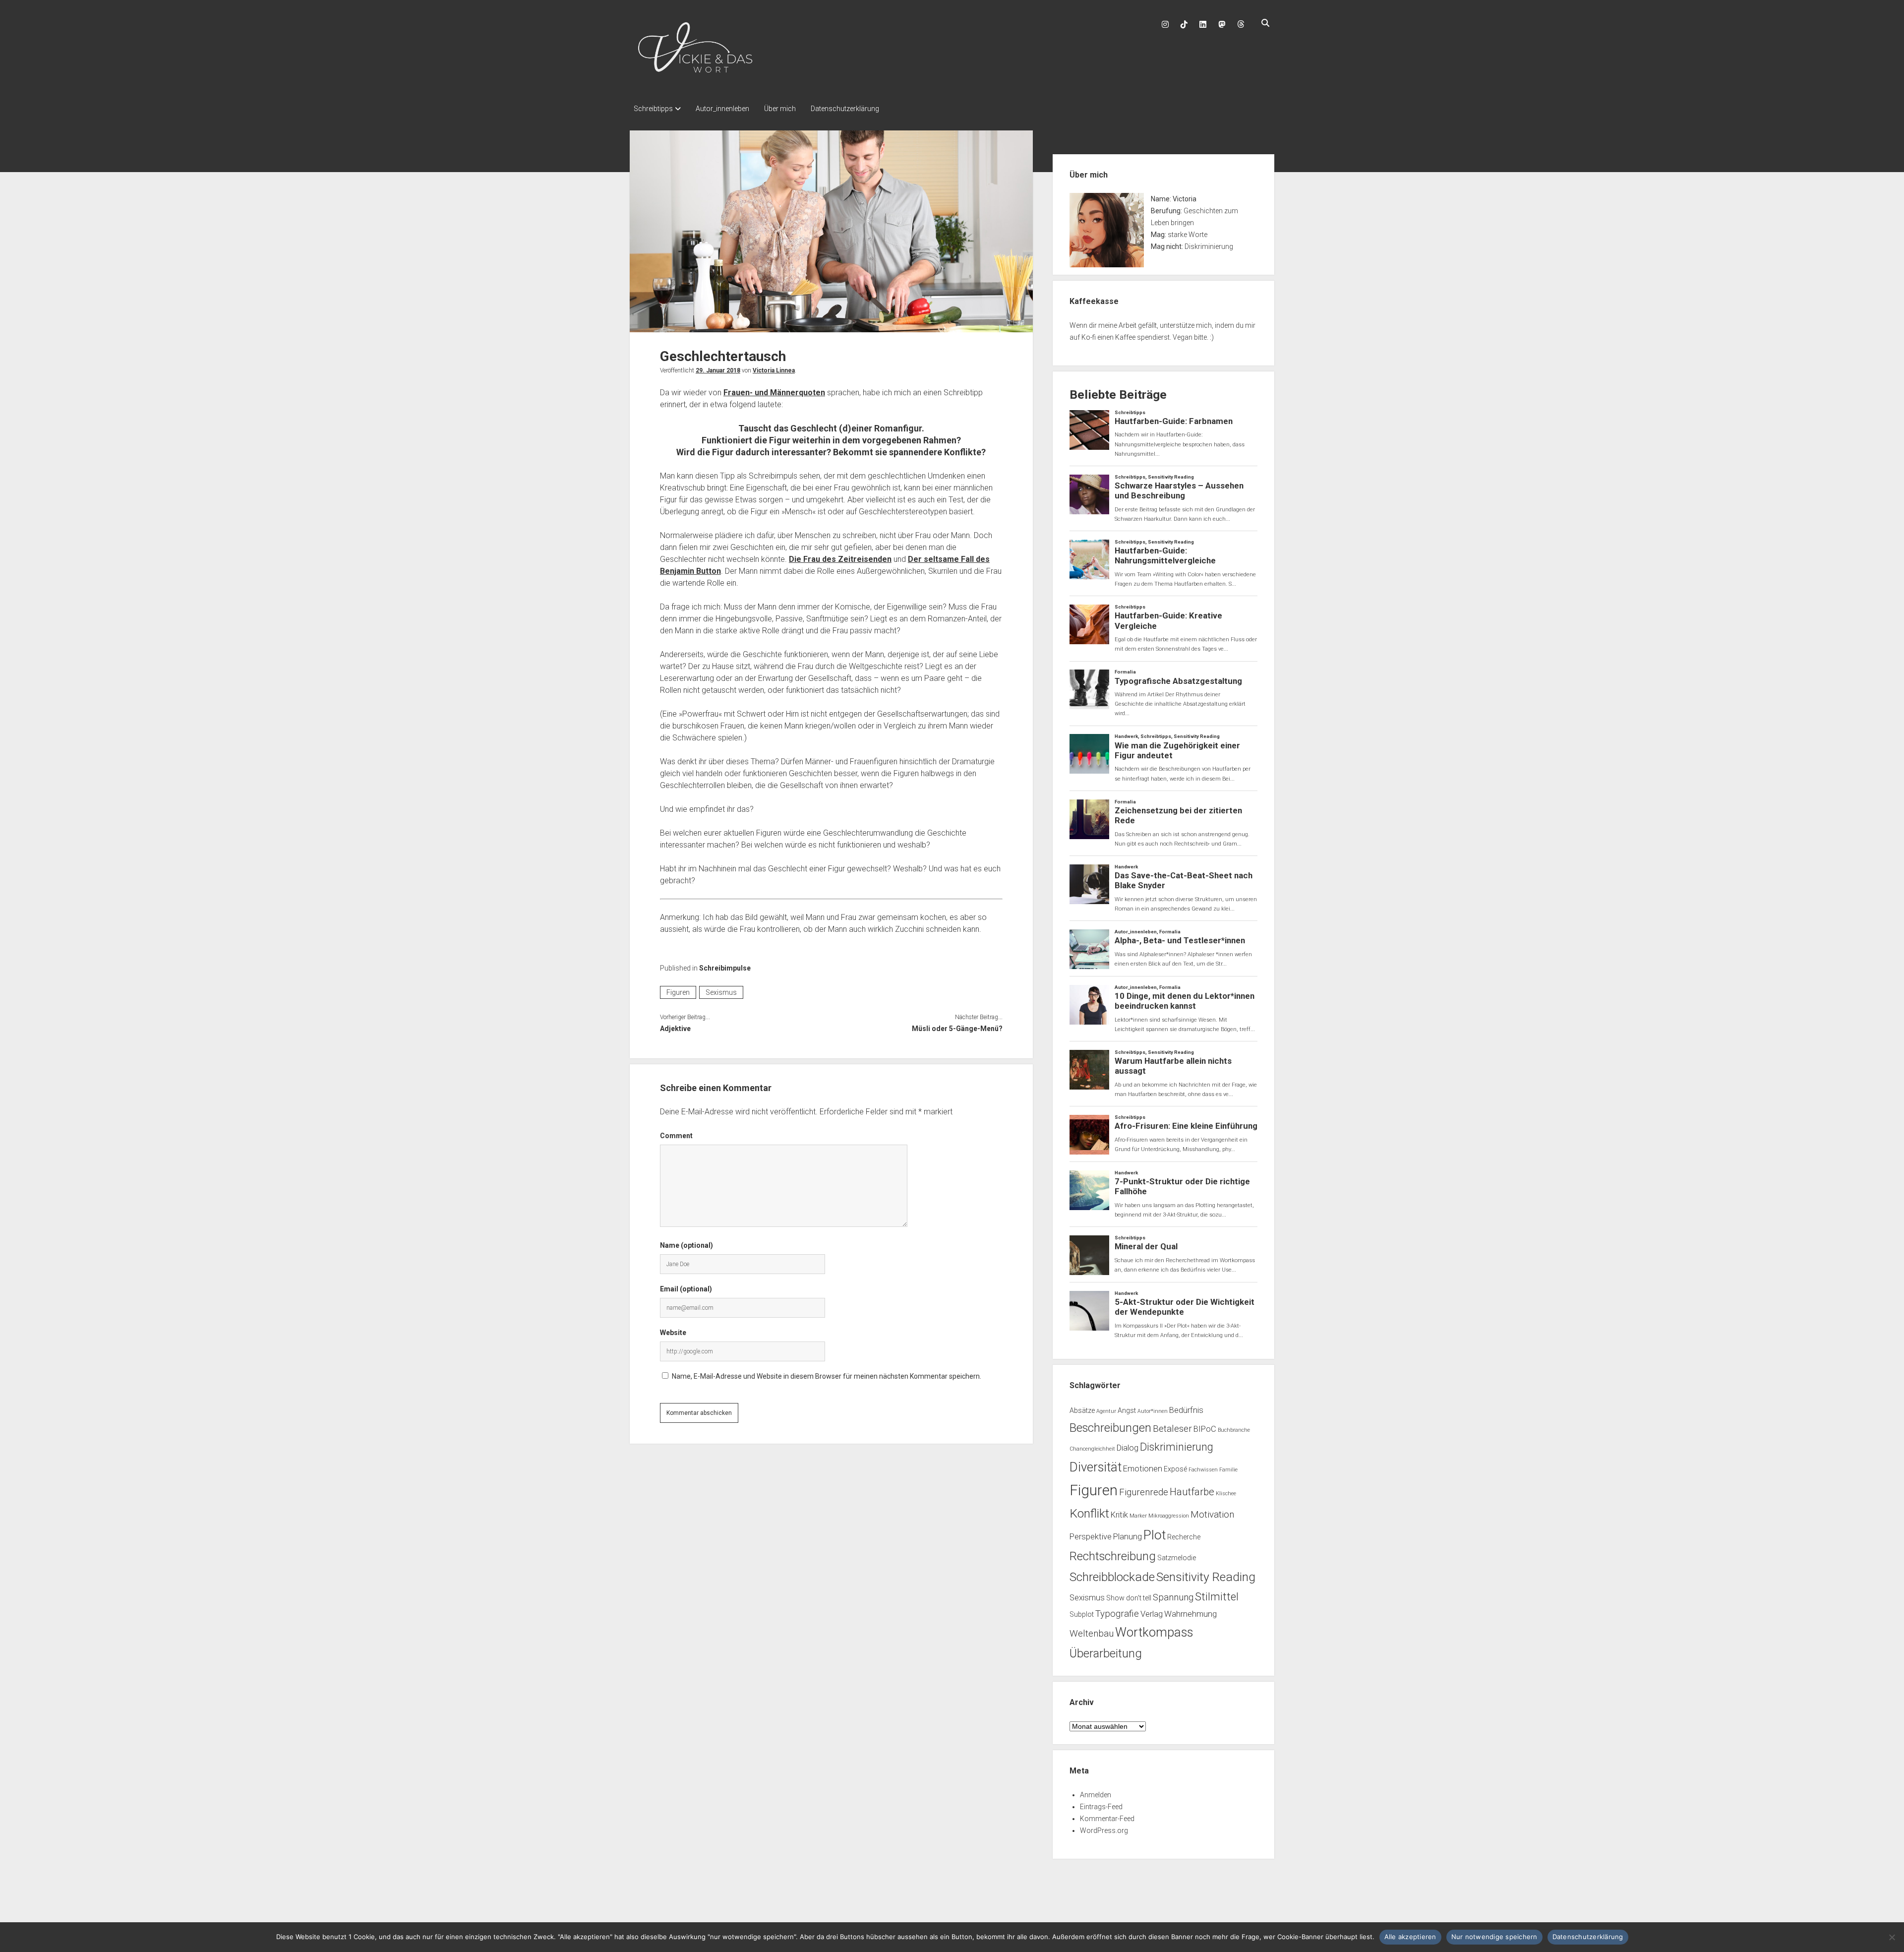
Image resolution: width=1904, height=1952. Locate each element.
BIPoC (1205, 1429)
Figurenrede (1144, 1492)
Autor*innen (1153, 1411)
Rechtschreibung (1113, 1556)
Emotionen (1143, 1469)
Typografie (1117, 1614)
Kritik (1119, 1515)
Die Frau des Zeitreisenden (840, 559)
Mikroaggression (1169, 1516)
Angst (1127, 1410)
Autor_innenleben (722, 109)
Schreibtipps (653, 109)
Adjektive (675, 1029)
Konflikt (1089, 1513)
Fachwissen (1203, 1470)
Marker (1138, 1516)
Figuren (678, 992)
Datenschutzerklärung (845, 109)
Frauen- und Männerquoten (774, 393)
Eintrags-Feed (1101, 1807)
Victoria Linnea (774, 370)
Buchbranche (1234, 1430)
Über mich (780, 109)
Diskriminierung (1177, 1447)
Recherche (1184, 1537)
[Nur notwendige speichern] (1892, 1937)
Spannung (1173, 1597)
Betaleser (1172, 1429)
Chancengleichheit (1092, 1449)
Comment (676, 1136)
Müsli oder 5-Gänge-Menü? (957, 1029)
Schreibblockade (1112, 1577)
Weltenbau (1092, 1634)
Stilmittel (1217, 1597)
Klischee (1226, 1494)
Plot (1155, 1535)
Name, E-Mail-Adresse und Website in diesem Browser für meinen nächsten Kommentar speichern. (827, 1376)
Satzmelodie (1177, 1558)
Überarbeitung (1106, 1653)
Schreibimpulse (725, 968)
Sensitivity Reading (1206, 1577)
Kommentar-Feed (1107, 1819)
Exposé (1175, 1469)
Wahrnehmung (1190, 1614)
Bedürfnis (1186, 1410)
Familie (1228, 1470)
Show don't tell (1129, 1598)
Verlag (1152, 1614)
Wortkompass (1154, 1632)
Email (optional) (686, 1289)
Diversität (1096, 1467)
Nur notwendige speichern (1494, 1937)
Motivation (1212, 1515)
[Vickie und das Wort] (695, 77)
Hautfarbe (1192, 1492)
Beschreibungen (1110, 1428)
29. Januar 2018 (718, 370)
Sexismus (721, 992)
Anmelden (1096, 1795)
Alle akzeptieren (1410, 1937)
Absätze (1082, 1410)
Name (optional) (686, 1245)
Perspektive (1091, 1537)
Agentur (1106, 1411)
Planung (1128, 1537)
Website (673, 1333)
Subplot (1082, 1614)
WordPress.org (1104, 1830)
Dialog (1128, 1448)
